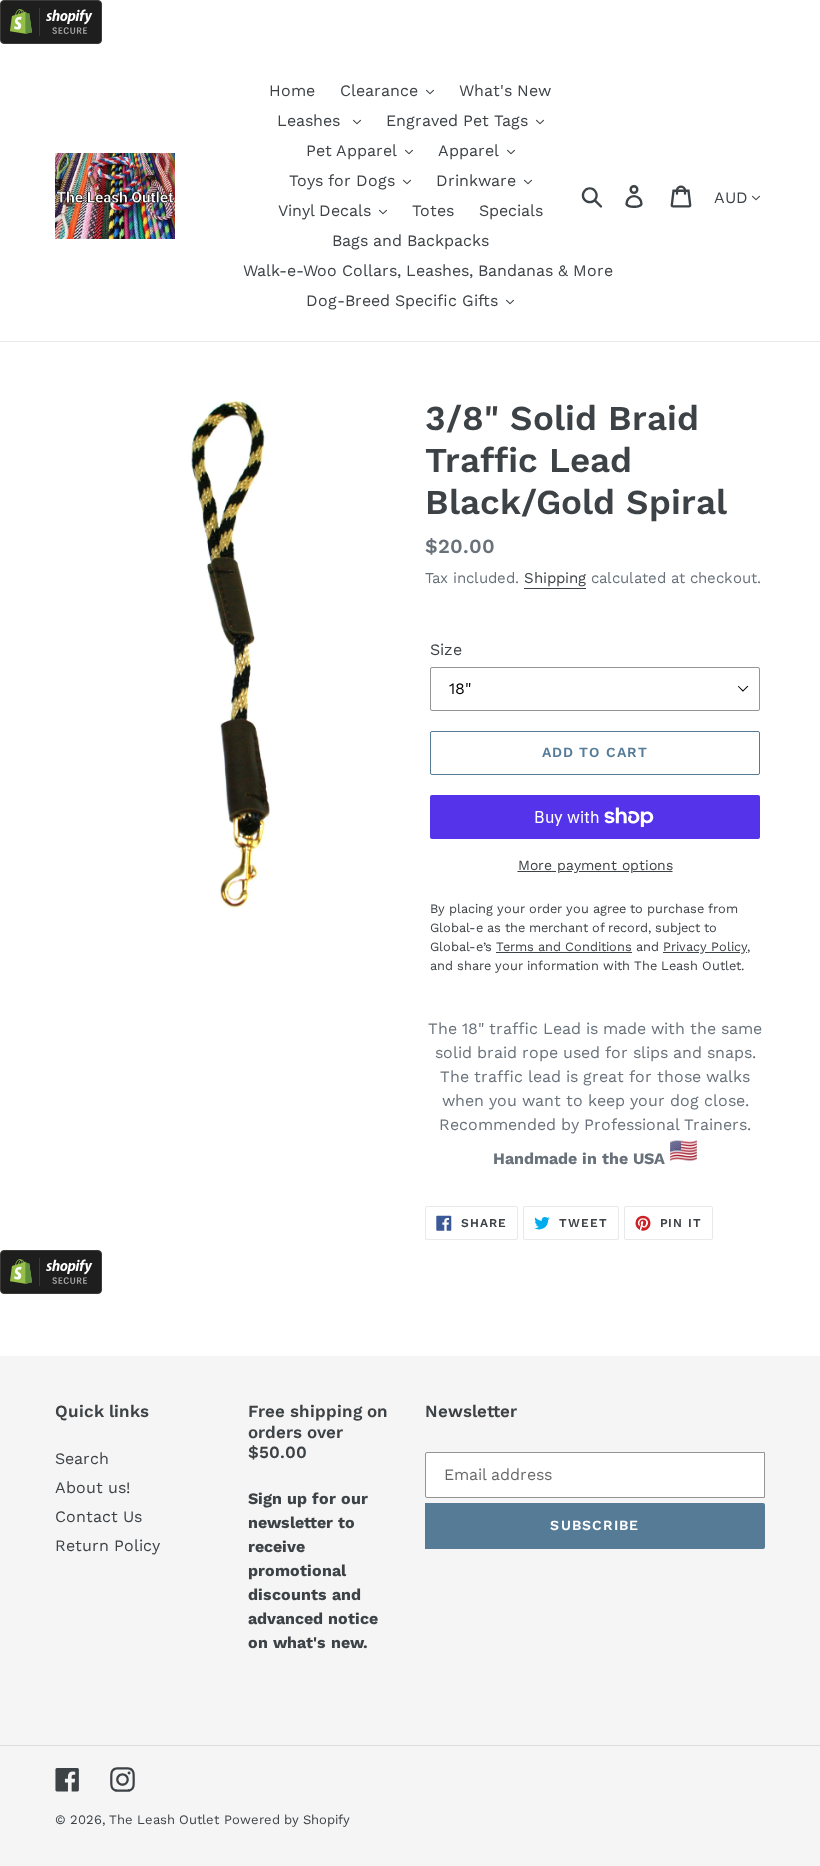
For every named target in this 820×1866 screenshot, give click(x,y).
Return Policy (107, 1545)
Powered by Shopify (287, 1819)
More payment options (595, 865)
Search (82, 1458)
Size (446, 649)
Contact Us (98, 1516)
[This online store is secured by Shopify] (51, 38)
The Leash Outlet (164, 1819)
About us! (92, 1487)
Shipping (555, 578)
